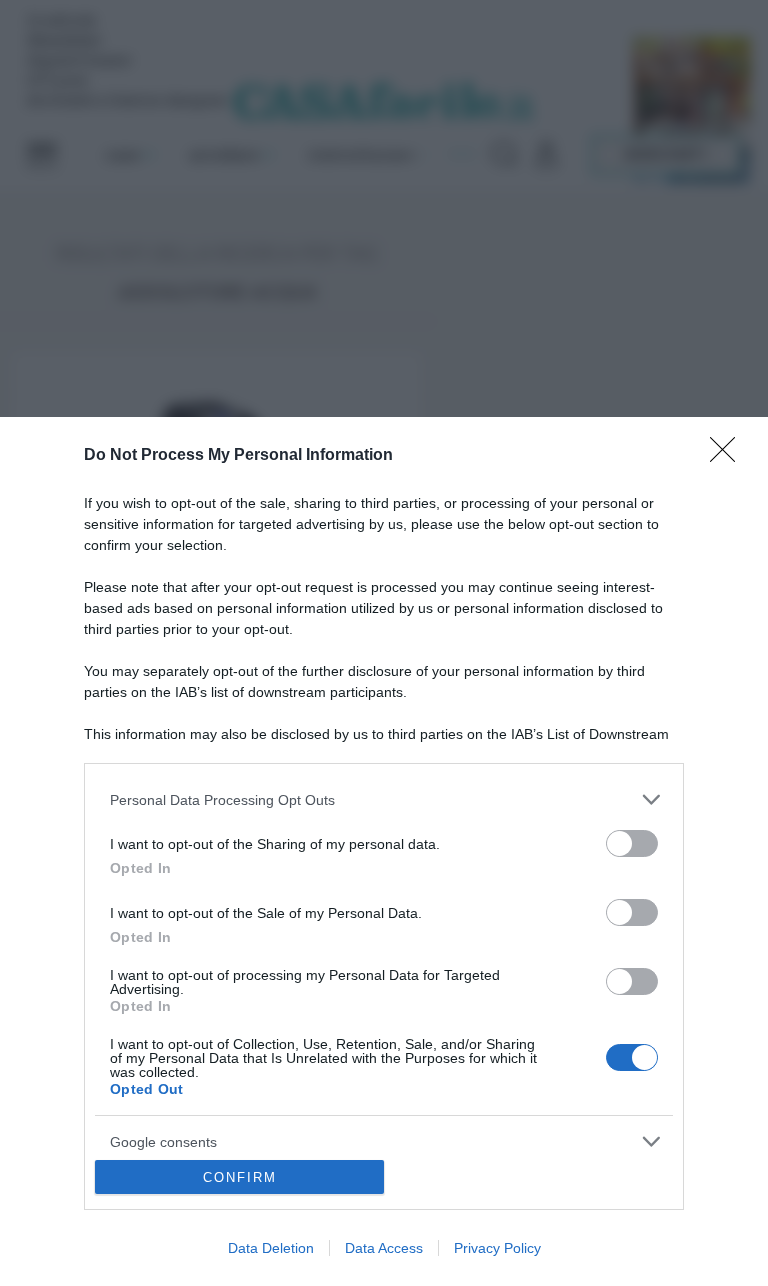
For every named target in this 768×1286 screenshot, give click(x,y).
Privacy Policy (497, 1248)
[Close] (729, 456)
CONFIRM (240, 1177)
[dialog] (384, 851)
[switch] (632, 843)
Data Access (384, 1248)
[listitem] (384, 799)
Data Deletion (271, 1248)
